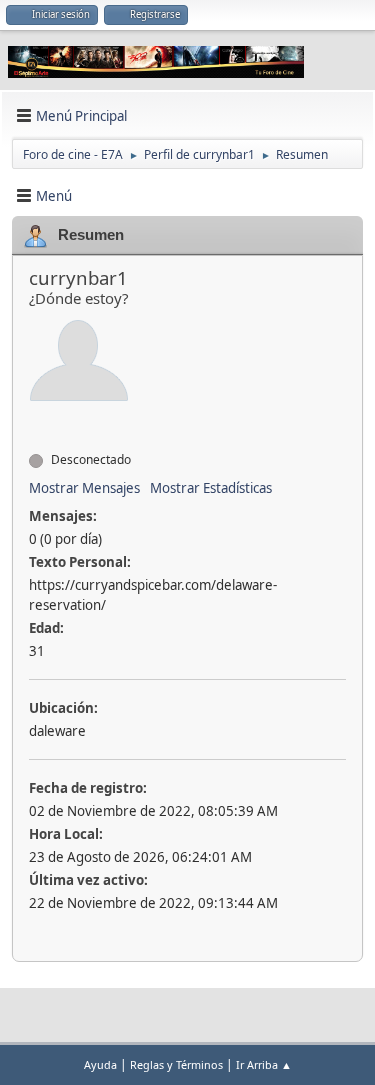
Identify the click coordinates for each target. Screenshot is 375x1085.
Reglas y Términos (176, 1064)
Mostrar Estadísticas (211, 488)
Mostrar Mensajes (84, 488)
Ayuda (100, 1064)
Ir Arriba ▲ (264, 1064)
